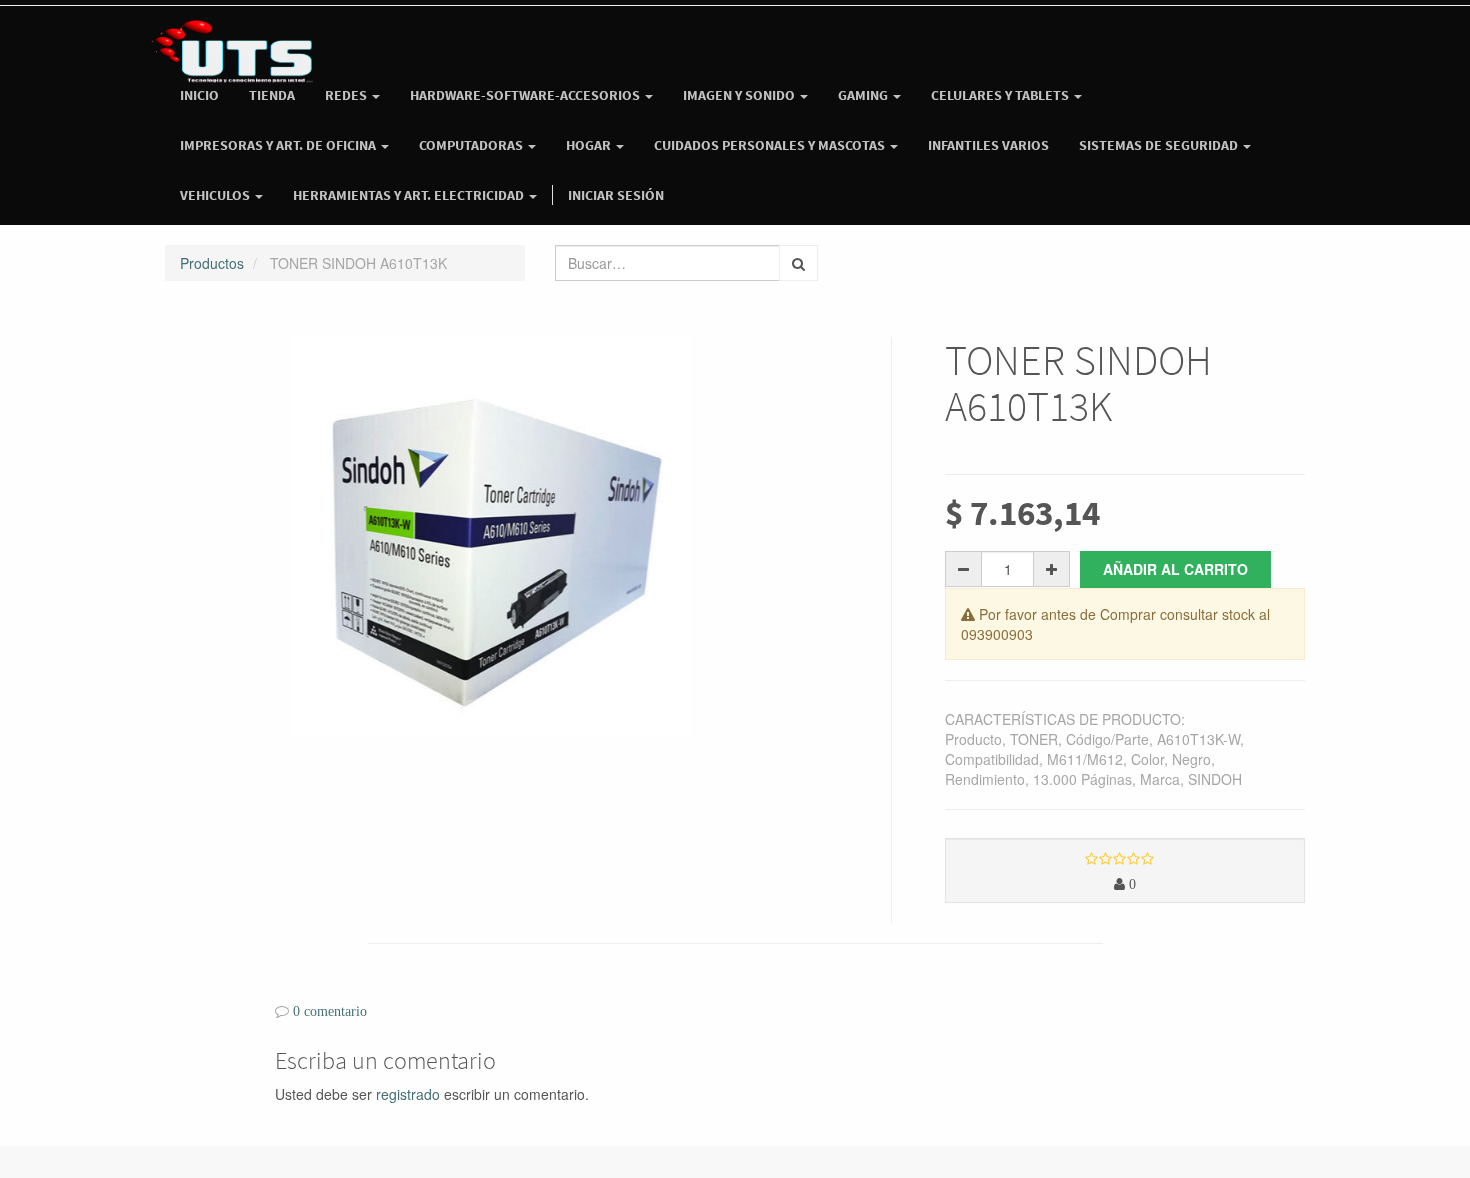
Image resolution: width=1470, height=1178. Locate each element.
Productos (212, 263)
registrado (408, 1094)
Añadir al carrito (1175, 569)
